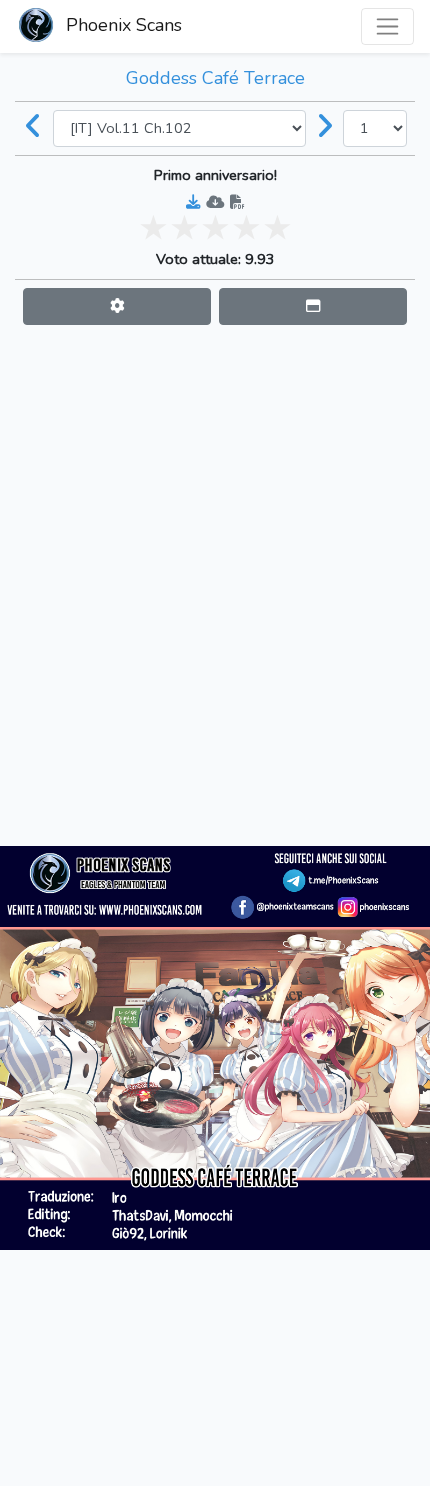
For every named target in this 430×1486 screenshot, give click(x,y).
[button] (117, 306)
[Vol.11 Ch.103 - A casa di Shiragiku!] (325, 128)
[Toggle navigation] (387, 26)
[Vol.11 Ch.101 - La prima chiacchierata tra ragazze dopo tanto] (34, 128)
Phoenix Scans (121, 25)
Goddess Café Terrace (215, 78)
